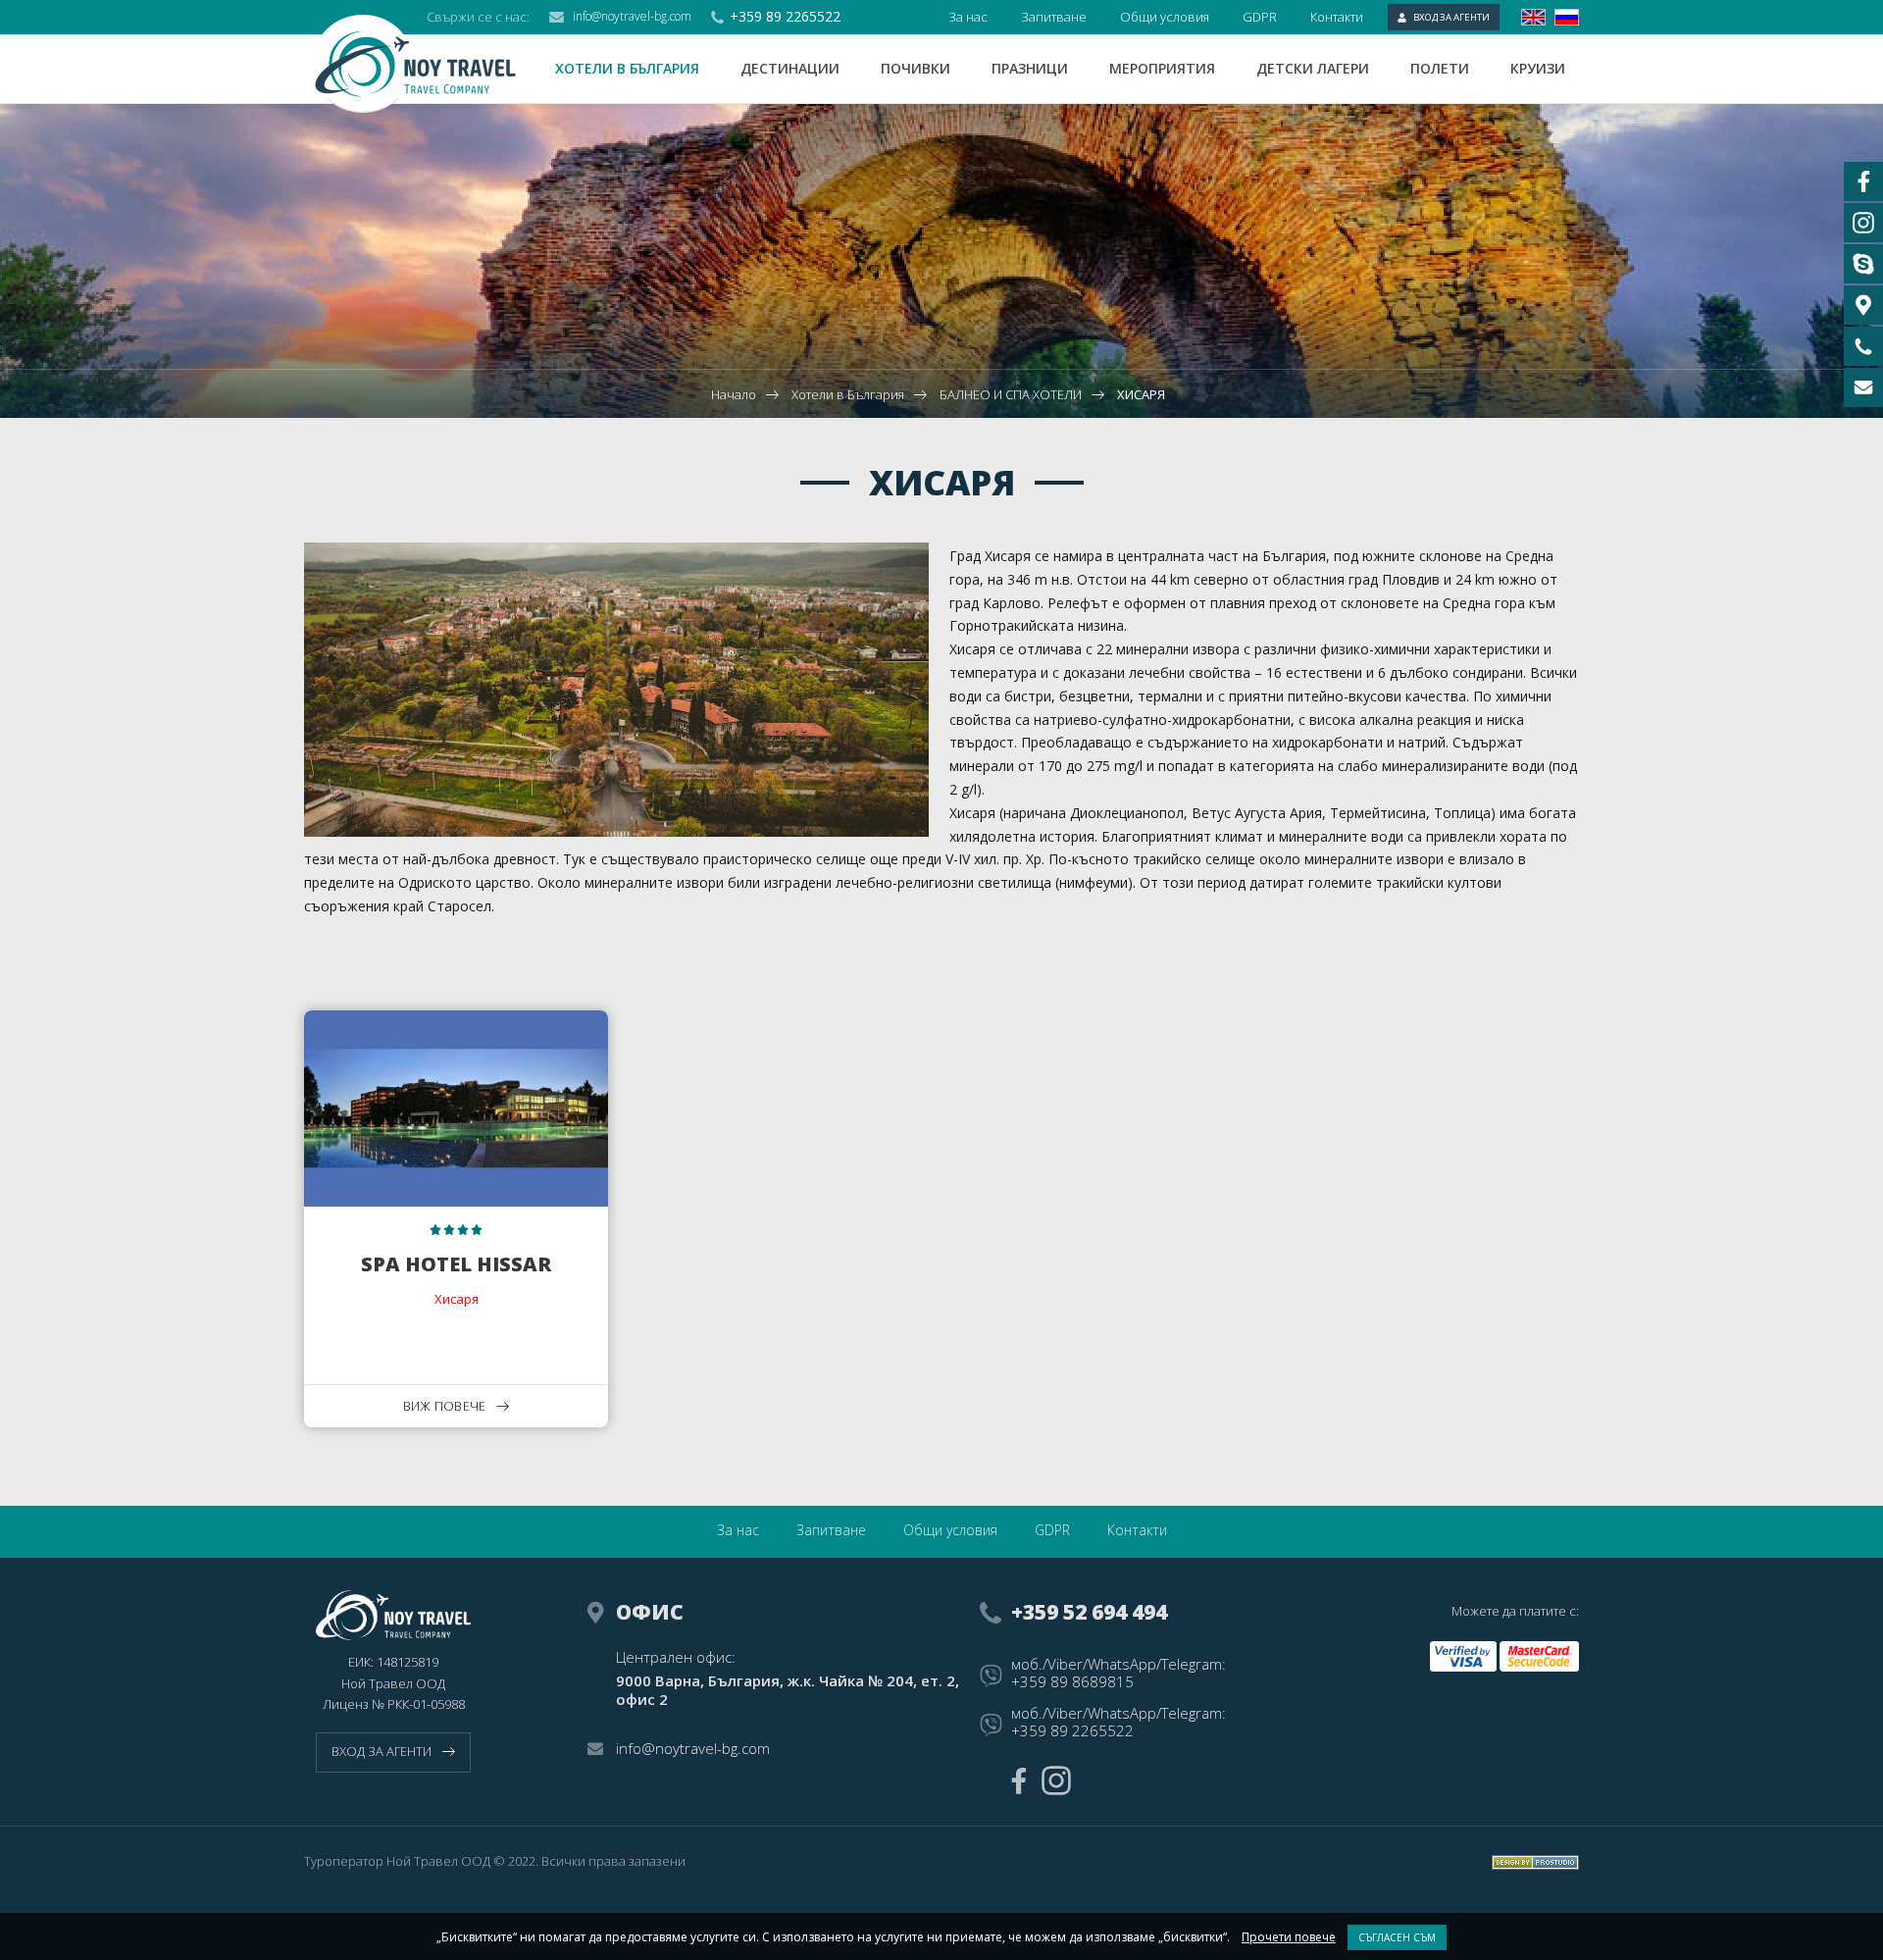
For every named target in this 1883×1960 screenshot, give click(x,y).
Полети (1440, 68)
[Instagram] (1056, 1780)
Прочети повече (1289, 1937)
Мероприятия (1162, 68)
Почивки (916, 68)
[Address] (1863, 305)
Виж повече (445, 1406)
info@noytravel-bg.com (632, 17)
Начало (734, 394)
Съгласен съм (1397, 1937)
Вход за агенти (1451, 17)
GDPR (1260, 17)
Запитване (1054, 17)
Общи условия (1165, 17)
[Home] (430, 64)
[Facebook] (1018, 1781)
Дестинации (790, 68)
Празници (1030, 68)
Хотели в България (627, 68)
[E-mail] (1863, 387)
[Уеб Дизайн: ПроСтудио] (1535, 1862)
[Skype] (1863, 264)
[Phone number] (1863, 346)
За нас (968, 17)
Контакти (1337, 17)
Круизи (1538, 68)
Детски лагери (1313, 68)
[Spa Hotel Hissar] (456, 1219)
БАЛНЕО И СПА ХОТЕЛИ (1011, 394)
